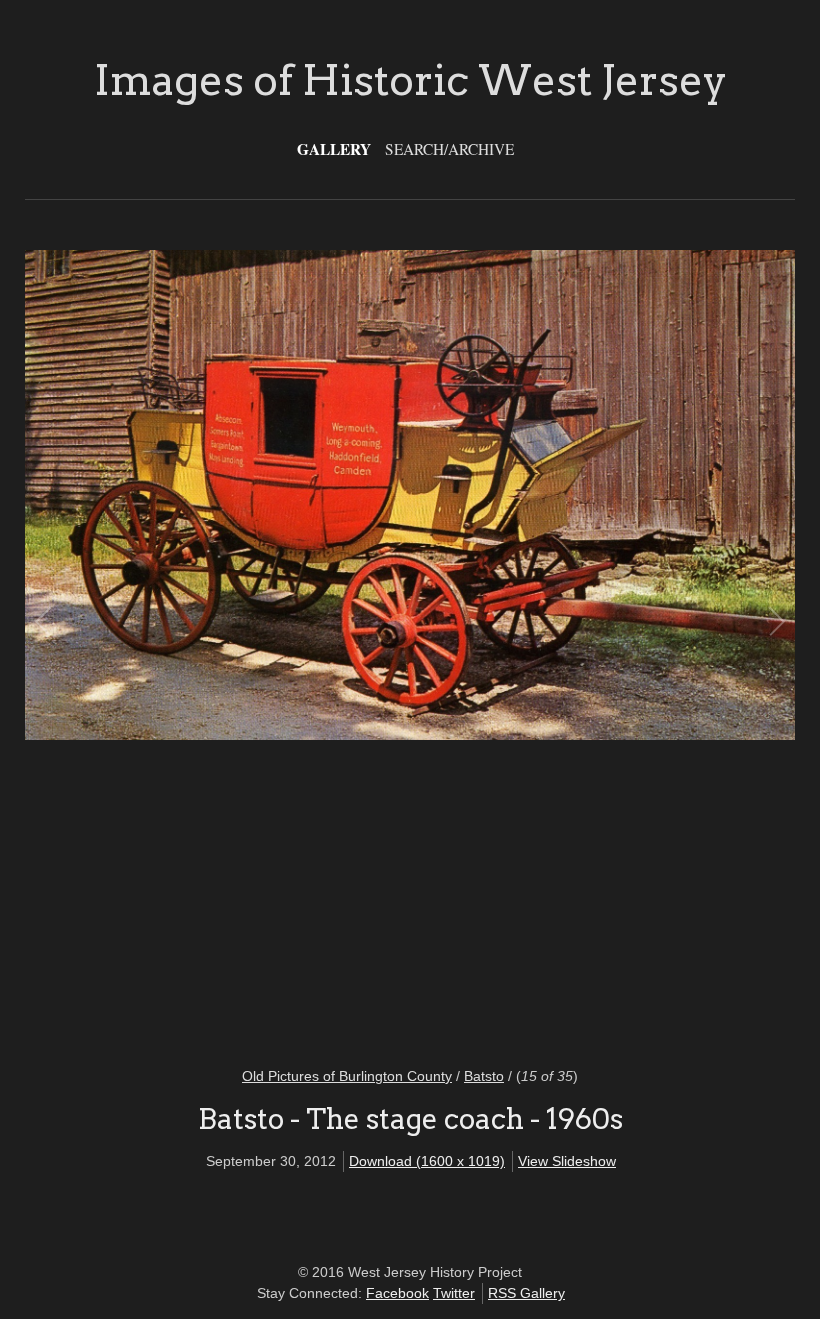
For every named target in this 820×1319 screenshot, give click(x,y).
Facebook (397, 1293)
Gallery (334, 149)
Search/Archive (449, 149)
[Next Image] (592, 645)
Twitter (454, 1293)
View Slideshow (567, 1161)
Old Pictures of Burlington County (347, 1076)
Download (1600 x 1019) (427, 1161)
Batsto (484, 1076)
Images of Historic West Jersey (410, 80)
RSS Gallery (526, 1293)
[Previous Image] (227, 645)
